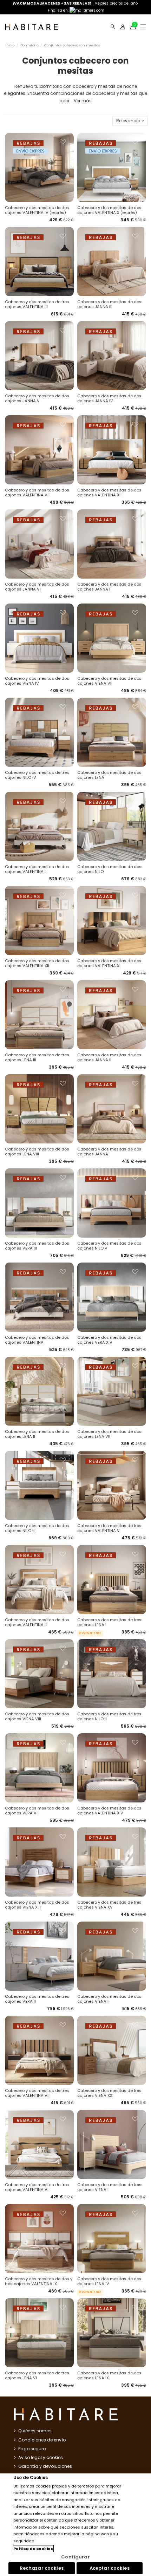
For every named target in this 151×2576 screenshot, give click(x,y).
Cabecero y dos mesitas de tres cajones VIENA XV (109, 1905)
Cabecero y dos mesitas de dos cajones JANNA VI (37, 587)
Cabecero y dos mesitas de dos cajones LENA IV (109, 2281)
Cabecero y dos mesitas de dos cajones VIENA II (109, 1999)
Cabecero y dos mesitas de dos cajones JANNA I (109, 587)
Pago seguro (32, 2449)
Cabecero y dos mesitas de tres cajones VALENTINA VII (37, 2093)
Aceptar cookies (110, 2568)
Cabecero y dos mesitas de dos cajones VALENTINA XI (109, 963)
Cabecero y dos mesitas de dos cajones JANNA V (37, 398)
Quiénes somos (35, 2431)
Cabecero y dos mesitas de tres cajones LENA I (109, 1622)
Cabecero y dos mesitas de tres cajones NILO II (109, 1716)
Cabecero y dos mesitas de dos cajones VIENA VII (109, 681)
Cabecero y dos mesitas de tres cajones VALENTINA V (109, 1528)
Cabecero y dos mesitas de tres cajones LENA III (37, 1057)
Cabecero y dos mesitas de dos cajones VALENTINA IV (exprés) (37, 210)
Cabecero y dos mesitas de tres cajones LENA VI (37, 2375)
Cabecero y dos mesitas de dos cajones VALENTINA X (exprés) (109, 210)
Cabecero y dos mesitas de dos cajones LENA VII (109, 1434)
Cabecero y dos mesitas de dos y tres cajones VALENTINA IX (39, 2281)
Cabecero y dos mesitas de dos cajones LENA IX (109, 2375)
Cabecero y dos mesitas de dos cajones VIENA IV (37, 681)
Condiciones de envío (42, 2440)
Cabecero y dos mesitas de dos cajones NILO (109, 869)
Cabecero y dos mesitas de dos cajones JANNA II (109, 1057)
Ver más (83, 101)
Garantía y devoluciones (45, 2466)
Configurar (75, 2557)
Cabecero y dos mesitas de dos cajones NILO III (37, 1528)
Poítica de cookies (33, 2549)
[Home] (32, 27)
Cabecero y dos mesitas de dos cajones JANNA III (109, 304)
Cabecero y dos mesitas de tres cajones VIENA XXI (109, 2093)
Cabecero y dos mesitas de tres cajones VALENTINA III (37, 304)
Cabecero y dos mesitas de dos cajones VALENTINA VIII (37, 493)
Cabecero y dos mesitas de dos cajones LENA (109, 775)
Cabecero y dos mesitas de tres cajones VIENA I (109, 2187)
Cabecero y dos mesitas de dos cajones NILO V (109, 1246)
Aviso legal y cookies (41, 2457)
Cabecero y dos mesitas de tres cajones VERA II (37, 1999)
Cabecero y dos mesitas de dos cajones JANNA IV (109, 398)
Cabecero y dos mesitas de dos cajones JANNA (109, 1152)
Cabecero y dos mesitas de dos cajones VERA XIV (109, 1340)
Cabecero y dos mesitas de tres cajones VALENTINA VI (37, 2187)
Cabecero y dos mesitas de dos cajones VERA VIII (37, 1811)
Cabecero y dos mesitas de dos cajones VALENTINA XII (37, 963)
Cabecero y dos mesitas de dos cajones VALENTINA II (37, 1622)
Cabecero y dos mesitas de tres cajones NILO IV (37, 775)
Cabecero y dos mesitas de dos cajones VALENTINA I (37, 869)
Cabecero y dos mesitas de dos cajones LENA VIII (37, 1152)
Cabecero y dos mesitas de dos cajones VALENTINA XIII (109, 493)
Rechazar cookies (42, 2568)
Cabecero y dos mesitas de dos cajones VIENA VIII (37, 1716)
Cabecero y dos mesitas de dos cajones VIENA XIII (37, 1905)
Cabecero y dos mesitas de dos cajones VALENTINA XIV (109, 1811)
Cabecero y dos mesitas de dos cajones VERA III (37, 1246)
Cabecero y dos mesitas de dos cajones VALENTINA (37, 1340)
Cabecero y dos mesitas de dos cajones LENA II (37, 1434)
